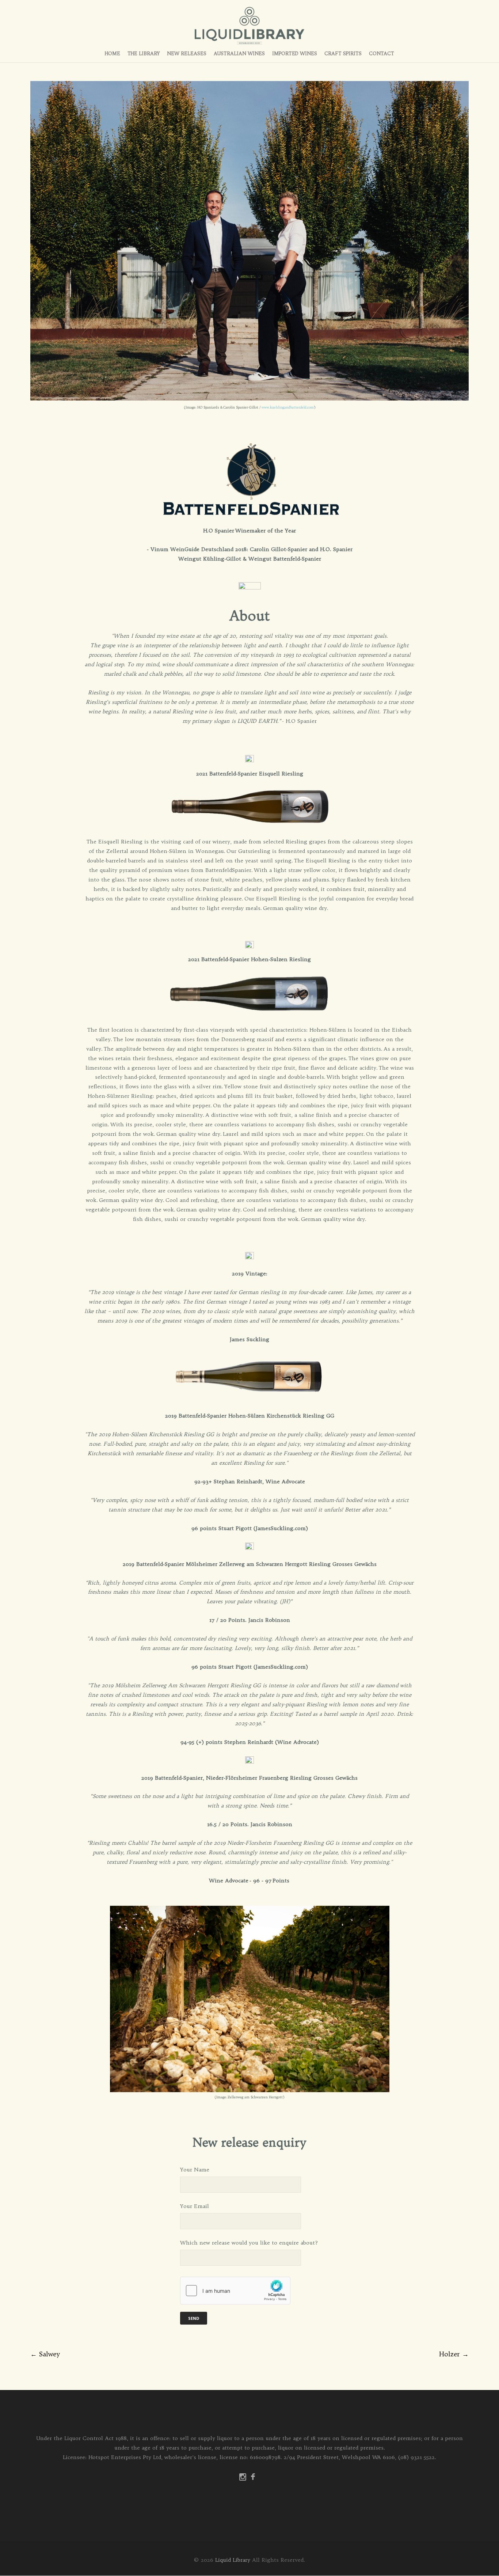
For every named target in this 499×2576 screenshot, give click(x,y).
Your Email (195, 2206)
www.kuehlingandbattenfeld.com (288, 407)
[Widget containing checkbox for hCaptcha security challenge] (235, 2291)
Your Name (195, 2170)
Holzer (454, 2354)
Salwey (45, 2354)
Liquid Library (233, 2560)
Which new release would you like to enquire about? (249, 2243)
